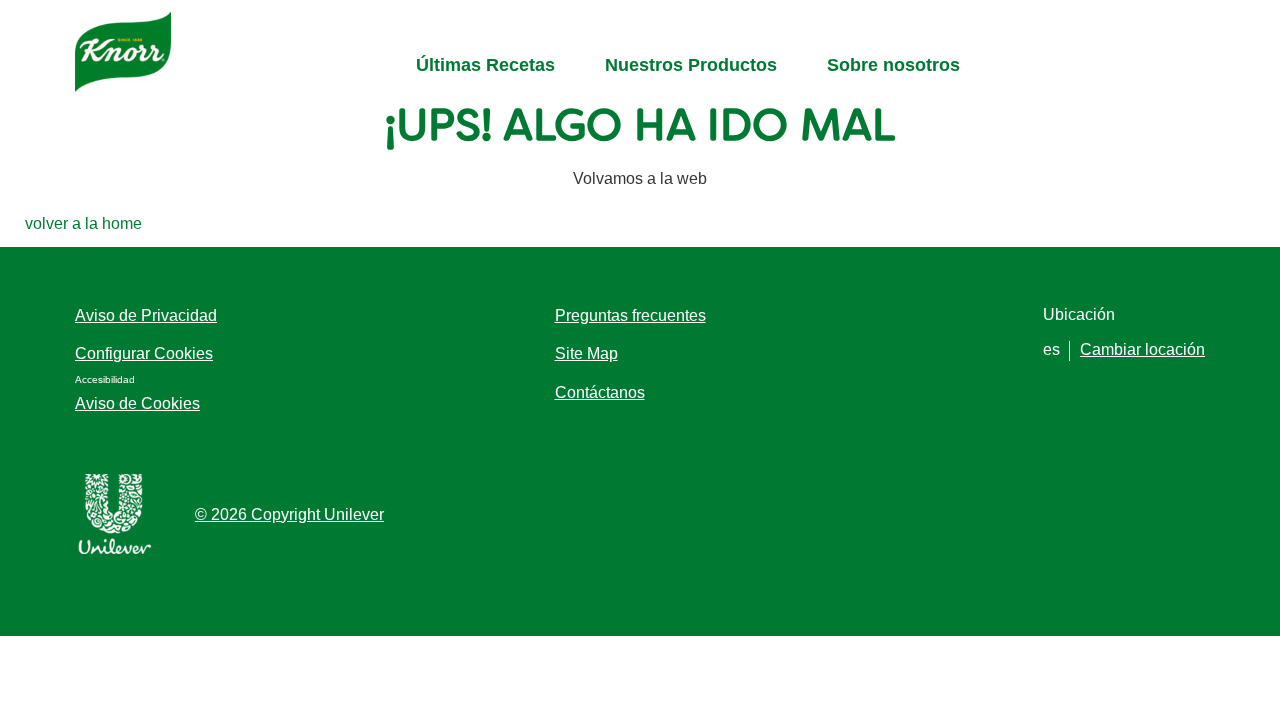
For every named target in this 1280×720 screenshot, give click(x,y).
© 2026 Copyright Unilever (289, 514)
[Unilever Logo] (115, 550)
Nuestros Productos (691, 65)
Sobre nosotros (893, 65)
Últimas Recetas (485, 65)
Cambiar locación (1142, 349)
